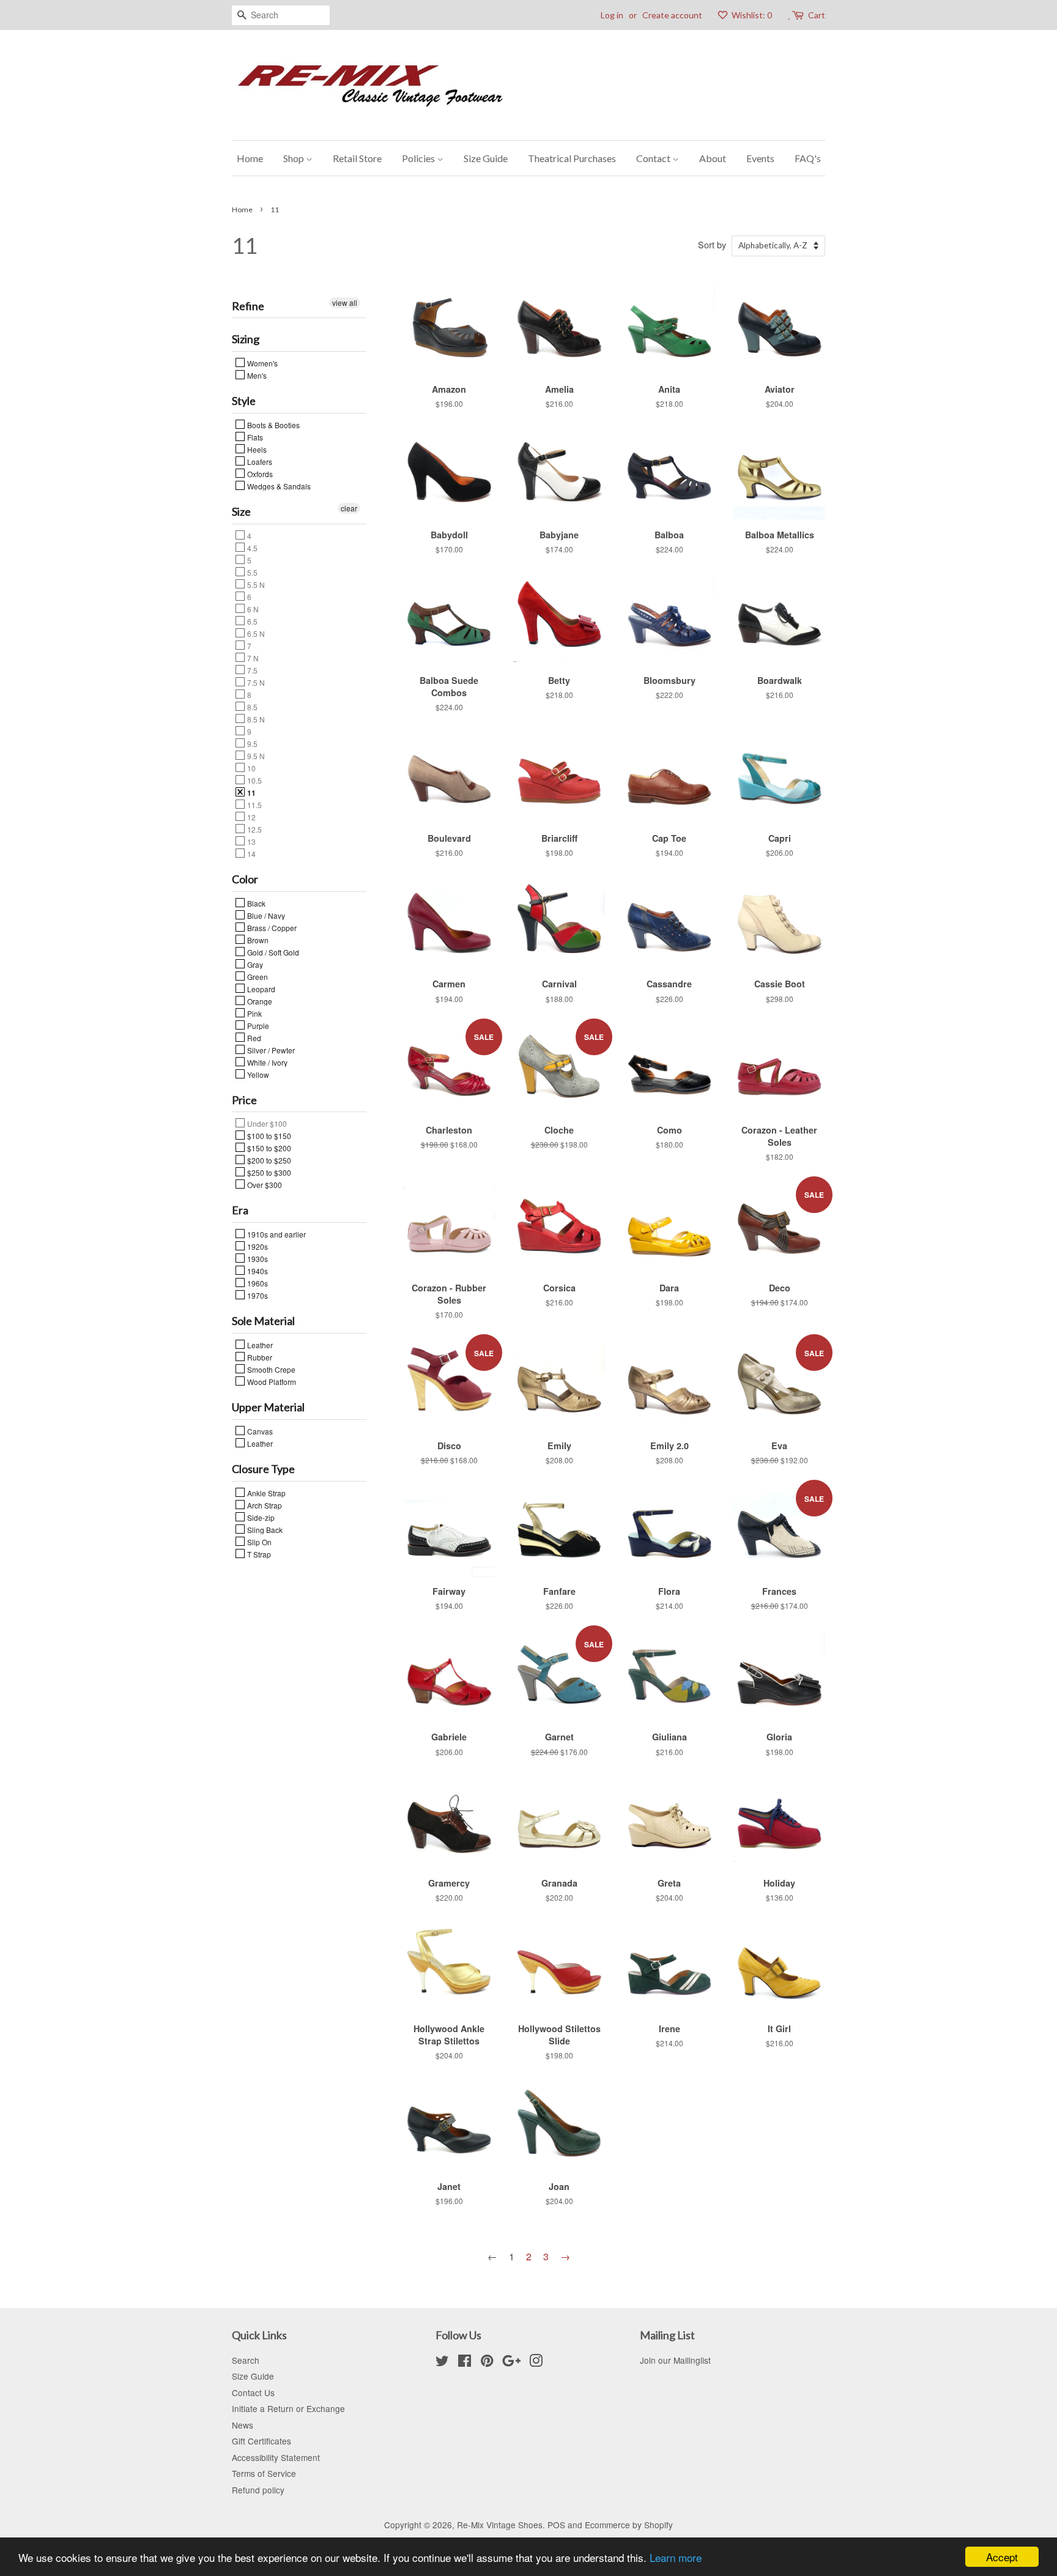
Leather (259, 1345)
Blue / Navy (265, 915)
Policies (419, 158)
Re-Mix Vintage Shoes (500, 2525)
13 (250, 841)
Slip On (258, 1542)
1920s (257, 1246)
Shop (295, 158)
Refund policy (258, 2490)
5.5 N (255, 584)
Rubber (259, 1357)
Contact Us (253, 2392)
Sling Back (264, 1529)
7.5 (251, 670)
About (713, 158)
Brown (257, 940)
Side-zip (260, 1517)
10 (250, 768)
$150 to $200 (268, 1148)
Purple (257, 1025)
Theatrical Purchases (572, 158)
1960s (257, 1283)
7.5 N (255, 682)
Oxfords (259, 473)
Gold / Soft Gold (272, 952)
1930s (257, 1258)
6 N (252, 609)
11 (250, 792)
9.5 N (255, 755)
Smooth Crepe (270, 1369)
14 (250, 853)
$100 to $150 (268, 1135)
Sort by (712, 244)
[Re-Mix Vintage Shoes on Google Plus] (511, 2363)
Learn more (676, 2557)
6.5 (251, 621)
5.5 (251, 572)
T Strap (258, 1554)
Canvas (259, 1431)
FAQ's (808, 158)
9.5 (251, 743)
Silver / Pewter (270, 1050)
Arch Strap (264, 1505)
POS (556, 2525)
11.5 (254, 804)
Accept (1002, 2557)
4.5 (251, 547)
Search (246, 2360)
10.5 (254, 780)
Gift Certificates (261, 2441)
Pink (254, 1013)
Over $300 (264, 1184)
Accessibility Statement (276, 2457)
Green (257, 976)
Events (760, 158)
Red (253, 1037)
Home (250, 158)
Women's (261, 363)
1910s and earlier (276, 1234)
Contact (654, 158)
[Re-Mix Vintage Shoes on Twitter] (442, 2363)
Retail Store (357, 158)
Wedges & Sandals (278, 486)
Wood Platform (271, 1381)
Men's (256, 375)
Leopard (260, 989)
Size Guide (486, 158)
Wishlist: (751, 15)
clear (349, 508)
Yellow (257, 1074)
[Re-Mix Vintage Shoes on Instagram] (536, 2363)
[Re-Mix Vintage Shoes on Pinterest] (487, 2363)
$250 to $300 (268, 1172)
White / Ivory (266, 1062)
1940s (257, 1271)
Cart (817, 15)
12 (250, 817)
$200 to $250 (268, 1160)
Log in (612, 15)
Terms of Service (264, 2473)
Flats (254, 437)
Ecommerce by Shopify (629, 2525)
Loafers (259, 461)
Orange (259, 1001)
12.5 (254, 829)
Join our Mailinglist (675, 2360)
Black (255, 903)
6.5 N (255, 633)
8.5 (251, 707)
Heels (256, 449)
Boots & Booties (273, 425)
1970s (257, 1295)
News (243, 2425)
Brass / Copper (271, 927)
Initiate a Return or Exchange (288, 2408)
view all (345, 303)
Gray (254, 964)
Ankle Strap (265, 1493)
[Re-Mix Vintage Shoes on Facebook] (465, 2363)
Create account (672, 15)
